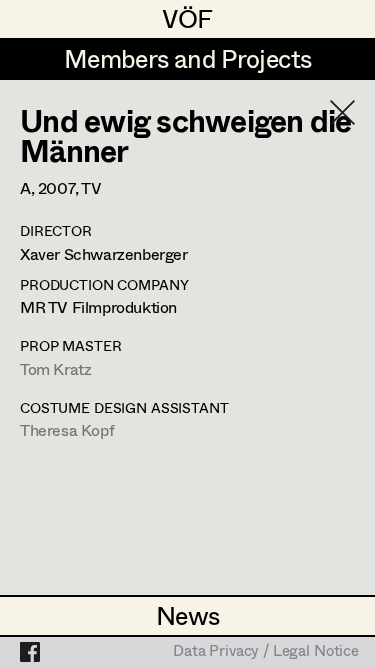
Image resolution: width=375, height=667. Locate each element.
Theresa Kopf (67, 429)
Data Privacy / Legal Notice (266, 652)
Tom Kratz (55, 368)
